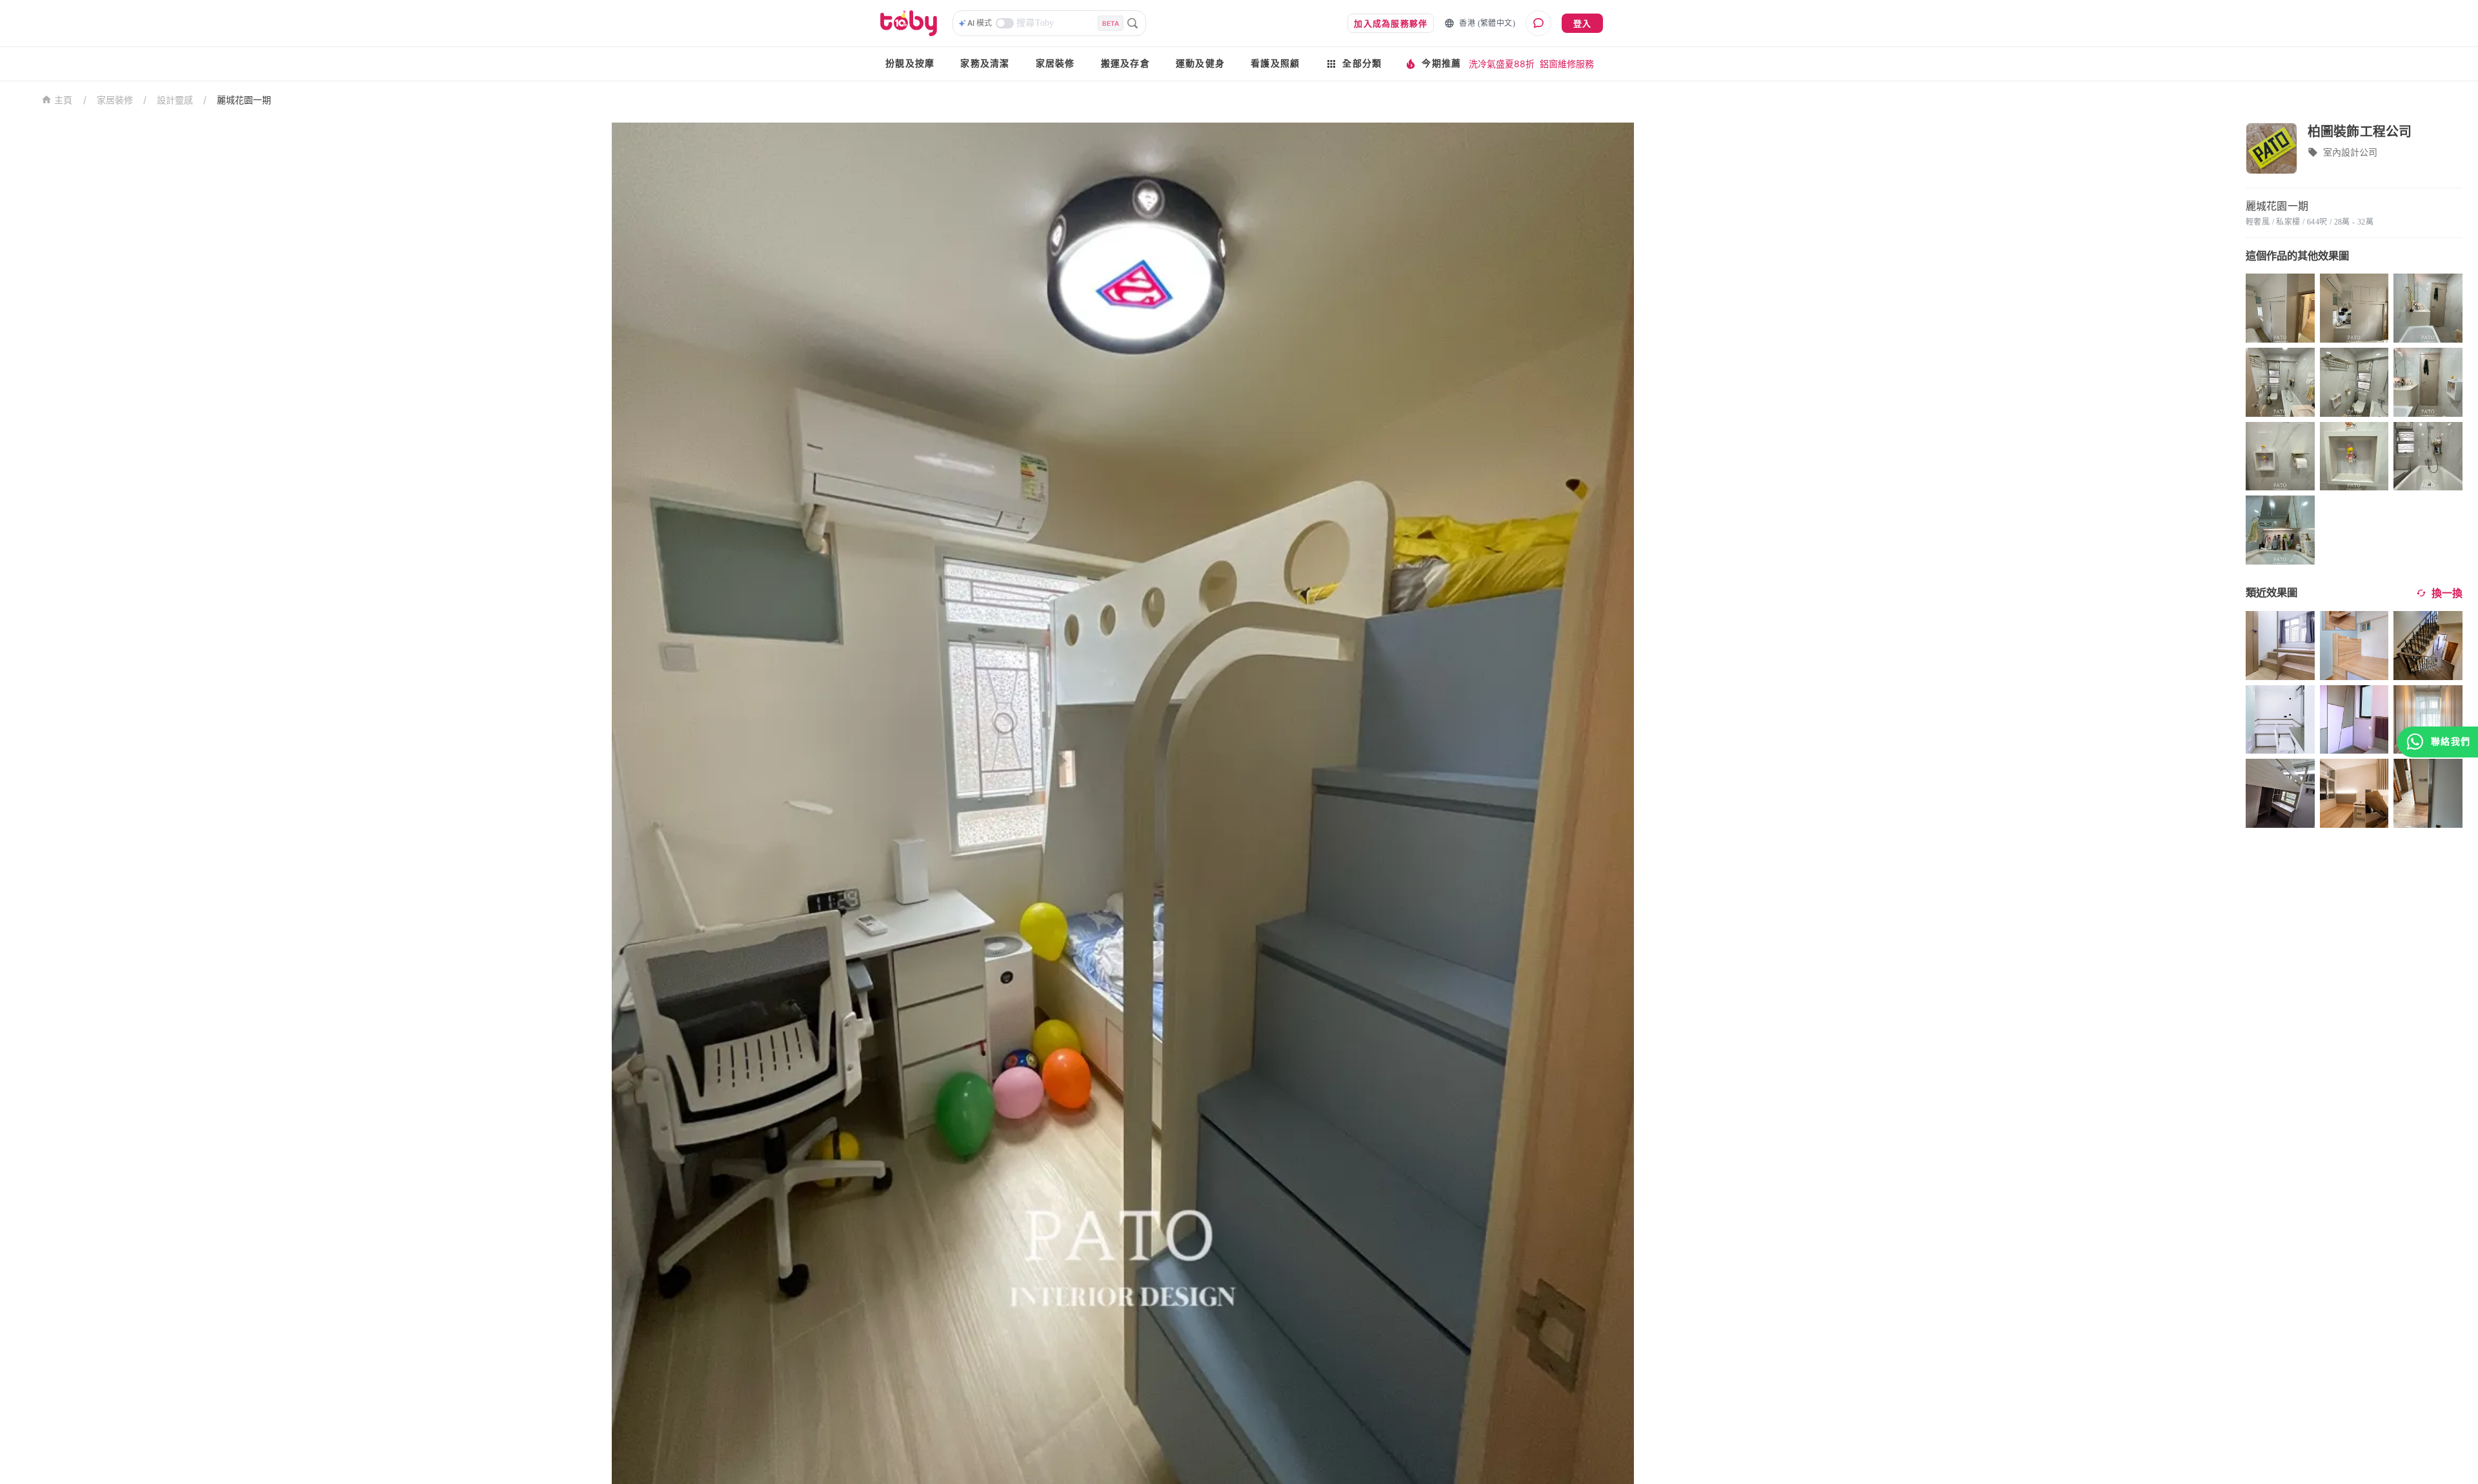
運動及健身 (1200, 64)
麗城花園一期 (244, 100)
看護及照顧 (1275, 64)
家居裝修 (1055, 64)
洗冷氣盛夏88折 (1502, 64)
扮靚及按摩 (910, 64)
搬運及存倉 (1125, 64)
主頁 (64, 100)
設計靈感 (175, 100)
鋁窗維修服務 (1567, 64)
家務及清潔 (985, 64)
